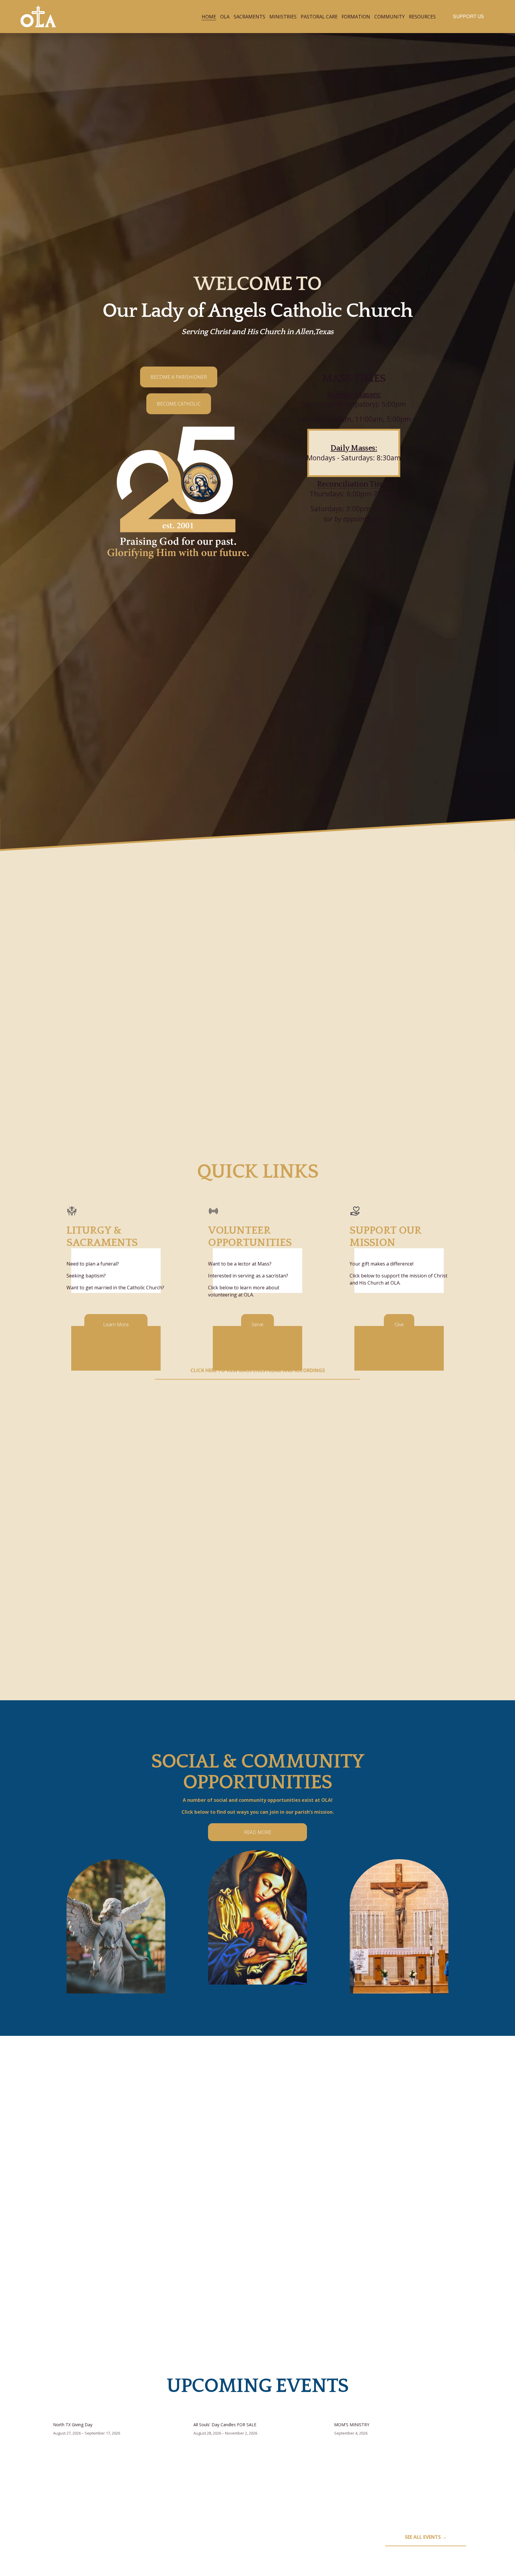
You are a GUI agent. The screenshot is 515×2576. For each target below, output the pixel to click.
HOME (209, 17)
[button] (456, 2405)
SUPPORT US (469, 17)
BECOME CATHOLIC (179, 404)
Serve (257, 1324)
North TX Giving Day (73, 2425)
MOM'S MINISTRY (352, 2425)
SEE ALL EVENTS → (426, 2537)
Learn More (116, 1324)
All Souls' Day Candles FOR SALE (225, 2425)
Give (399, 1324)
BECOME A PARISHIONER (179, 377)
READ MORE (258, 1832)
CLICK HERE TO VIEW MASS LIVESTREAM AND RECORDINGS (258, 1370)
